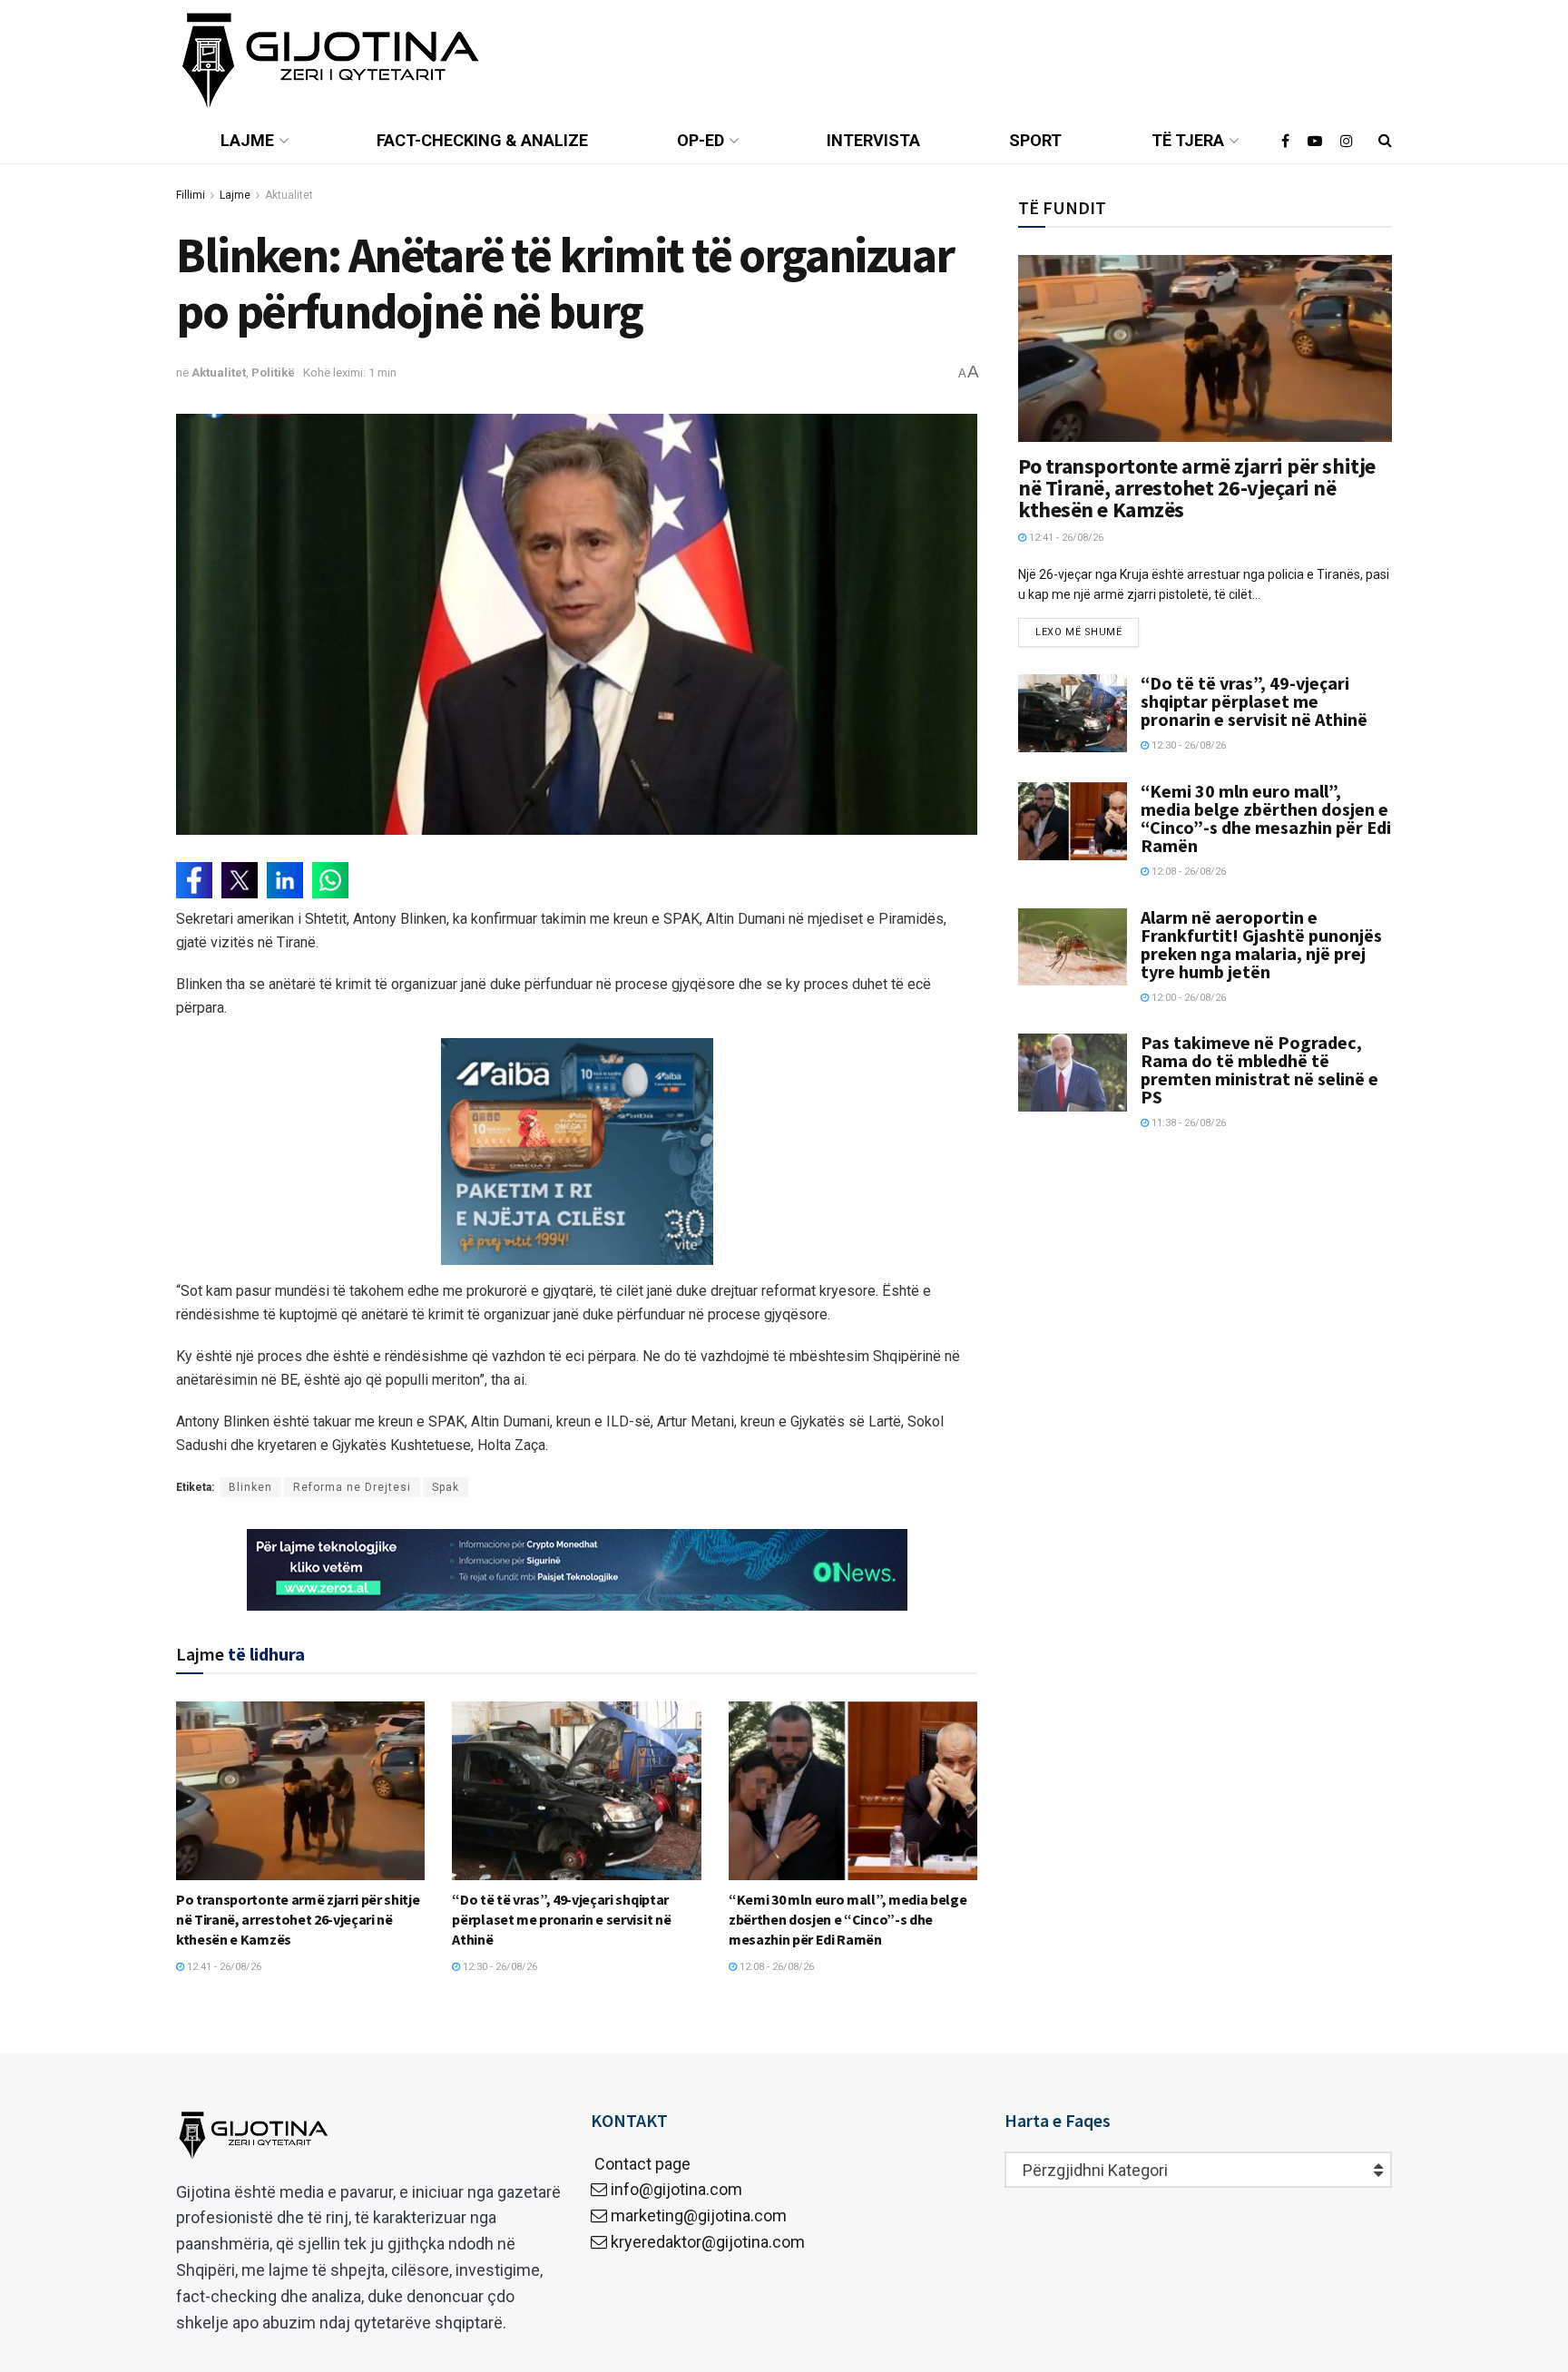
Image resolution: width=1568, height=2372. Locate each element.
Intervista (873, 140)
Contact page (641, 2164)
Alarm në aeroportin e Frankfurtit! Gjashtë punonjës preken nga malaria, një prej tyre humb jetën (1261, 944)
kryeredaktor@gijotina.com (708, 2242)
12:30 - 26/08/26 (499, 1967)
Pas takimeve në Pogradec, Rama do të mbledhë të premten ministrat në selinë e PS (1259, 1069)
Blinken (250, 1487)
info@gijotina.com (676, 2189)
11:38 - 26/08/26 (1187, 1123)
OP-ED (701, 140)
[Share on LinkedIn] (285, 880)
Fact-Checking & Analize (482, 140)
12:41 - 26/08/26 (223, 1967)
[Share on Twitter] (240, 880)
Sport (1035, 140)
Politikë (273, 372)
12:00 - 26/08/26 (1187, 998)
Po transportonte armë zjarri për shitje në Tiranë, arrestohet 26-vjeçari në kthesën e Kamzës (298, 1920)
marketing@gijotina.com (699, 2215)
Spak (446, 1487)
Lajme (247, 140)
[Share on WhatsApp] (330, 880)
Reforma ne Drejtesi (352, 1487)
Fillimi (191, 195)
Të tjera (1188, 140)
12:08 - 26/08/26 (775, 1967)
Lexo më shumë (1078, 632)
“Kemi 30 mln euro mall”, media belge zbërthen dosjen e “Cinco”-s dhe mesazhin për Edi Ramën (848, 1920)
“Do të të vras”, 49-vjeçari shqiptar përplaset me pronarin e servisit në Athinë (561, 1920)
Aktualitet (289, 195)
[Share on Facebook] (194, 880)
